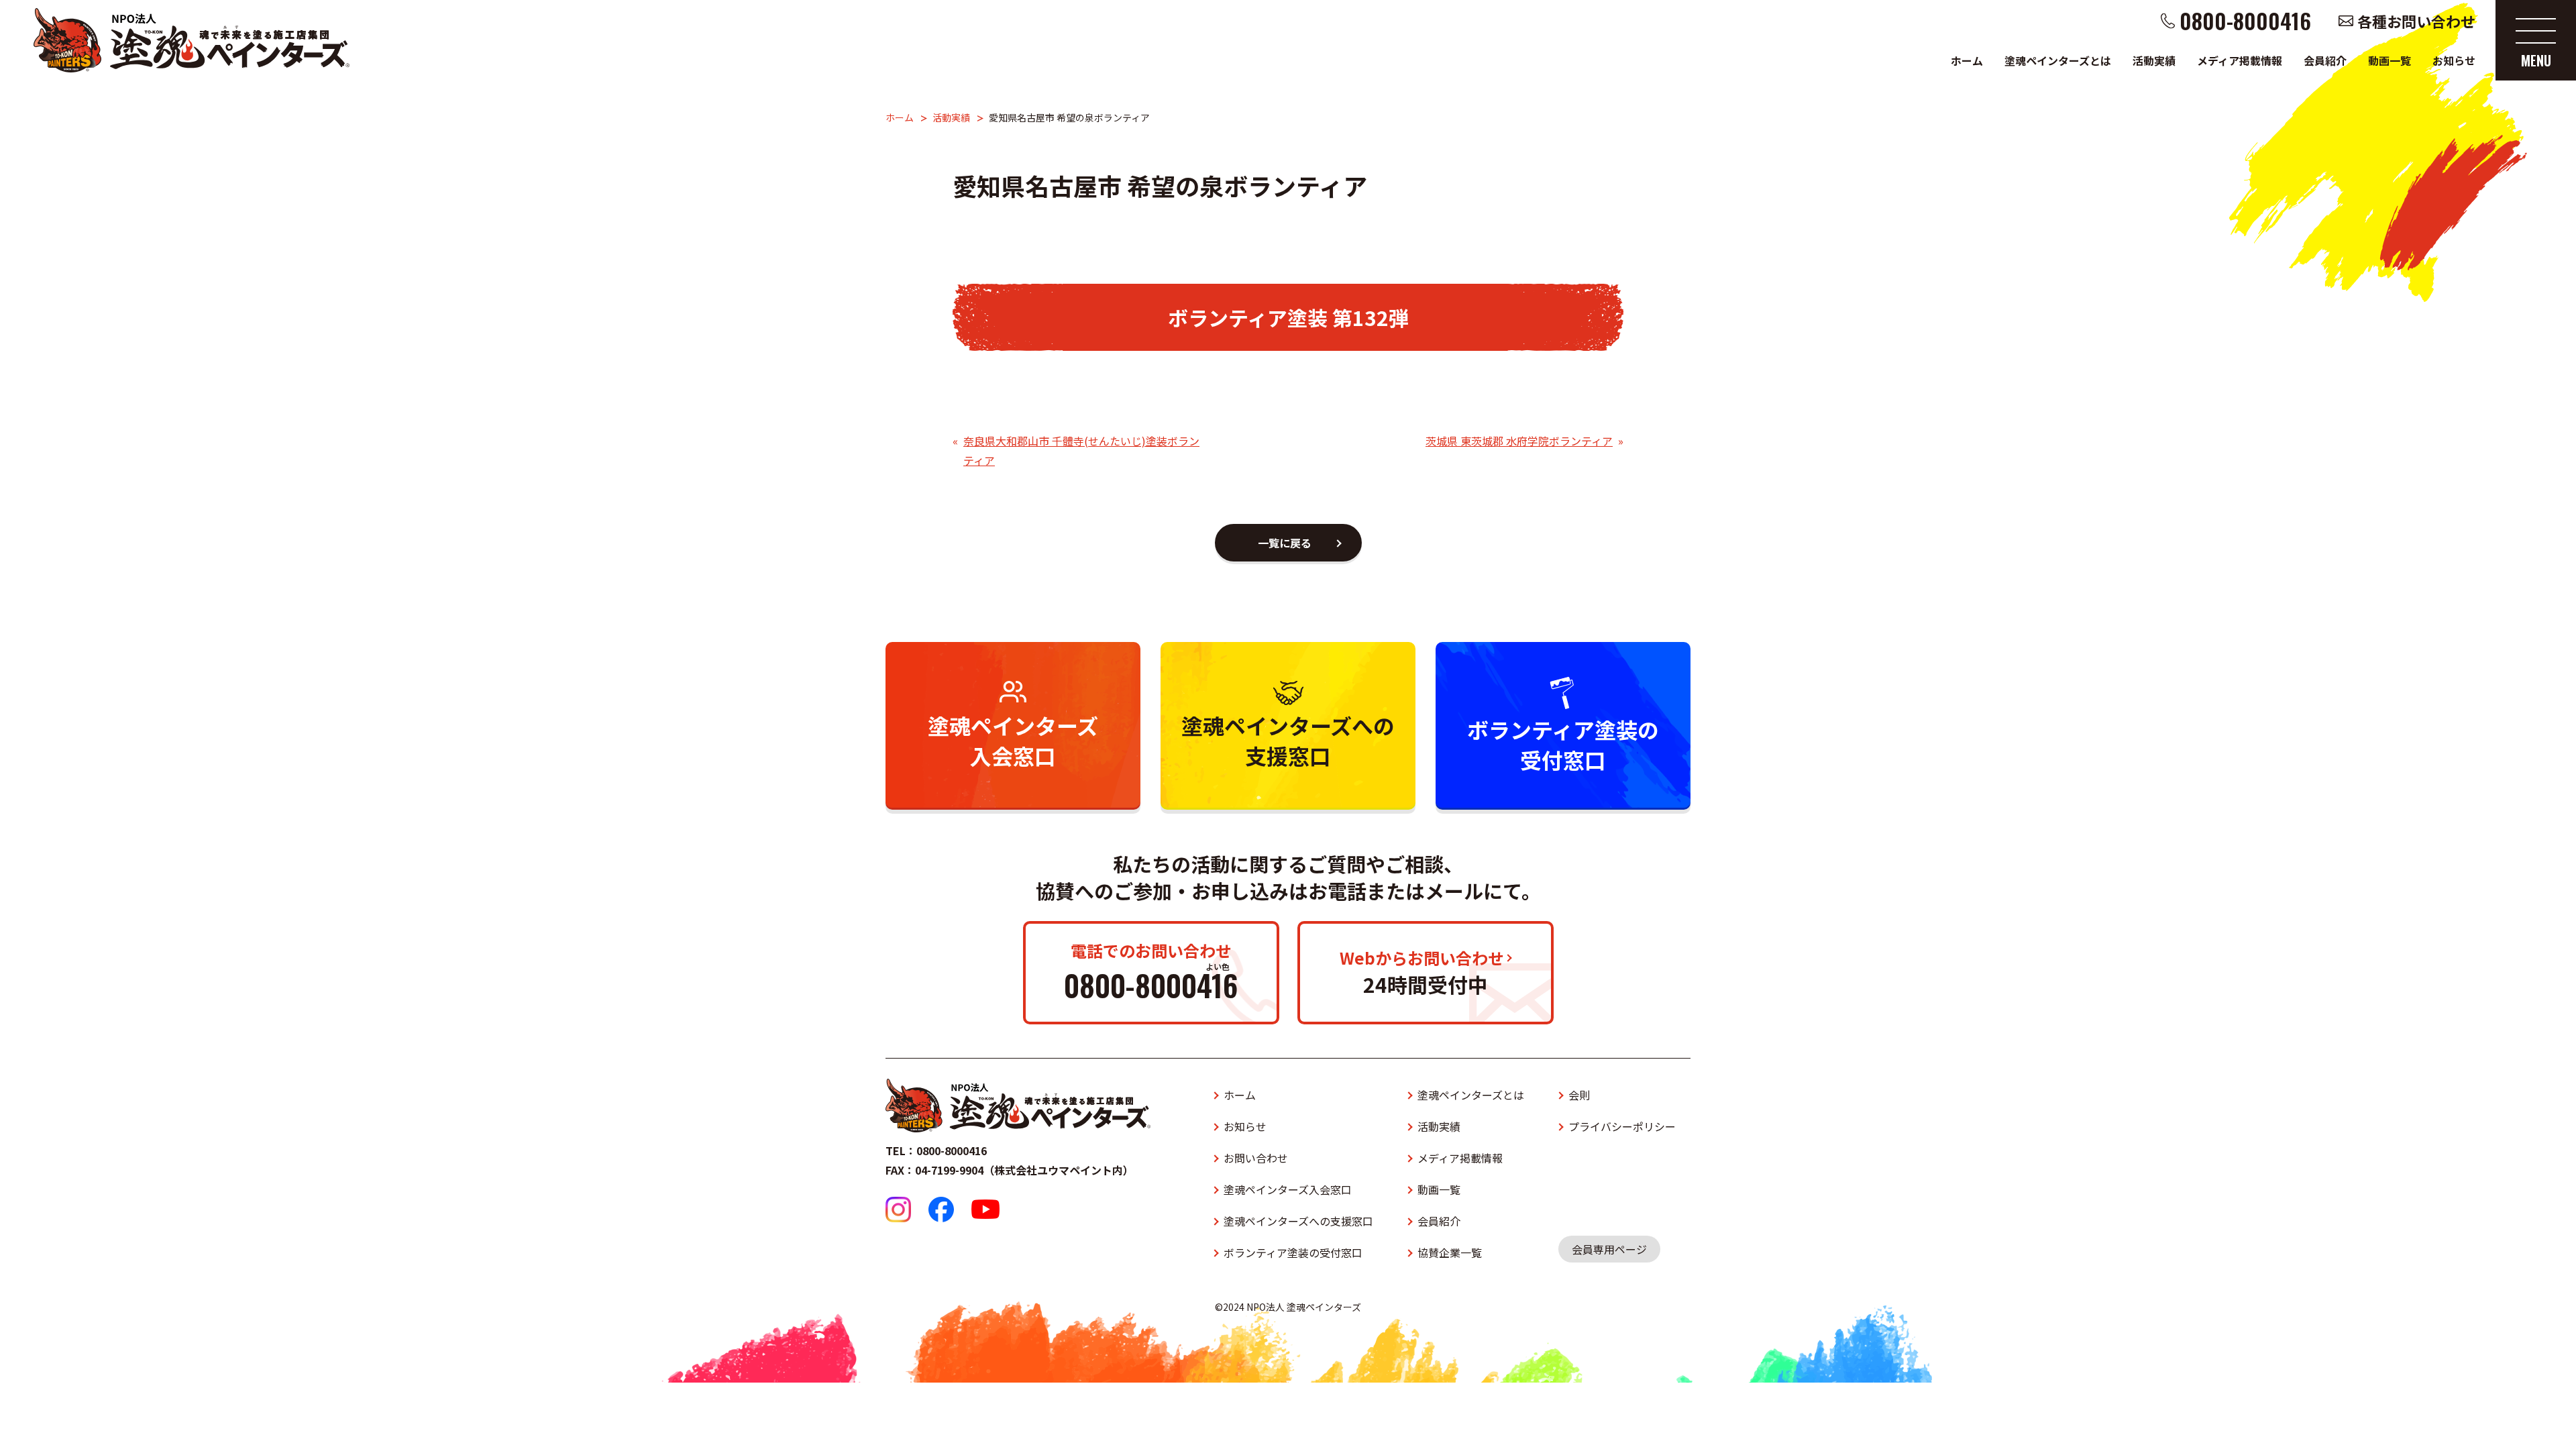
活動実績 (2154, 60)
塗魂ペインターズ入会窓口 (1288, 1189)
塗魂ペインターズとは (2058, 60)
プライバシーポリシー (1622, 1126)
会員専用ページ (1609, 1249)
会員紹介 (2325, 60)
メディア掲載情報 (2240, 60)
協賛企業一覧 (1450, 1252)
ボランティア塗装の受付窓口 (1293, 1252)
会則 (1579, 1095)
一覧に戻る (1285, 543)
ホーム (1967, 60)
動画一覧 (2390, 60)
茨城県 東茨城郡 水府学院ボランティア (1519, 441)
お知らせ (2454, 60)
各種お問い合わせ (2416, 21)
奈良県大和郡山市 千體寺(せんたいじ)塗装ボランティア (1081, 450)
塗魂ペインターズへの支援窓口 (1298, 1221)
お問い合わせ (1256, 1158)
